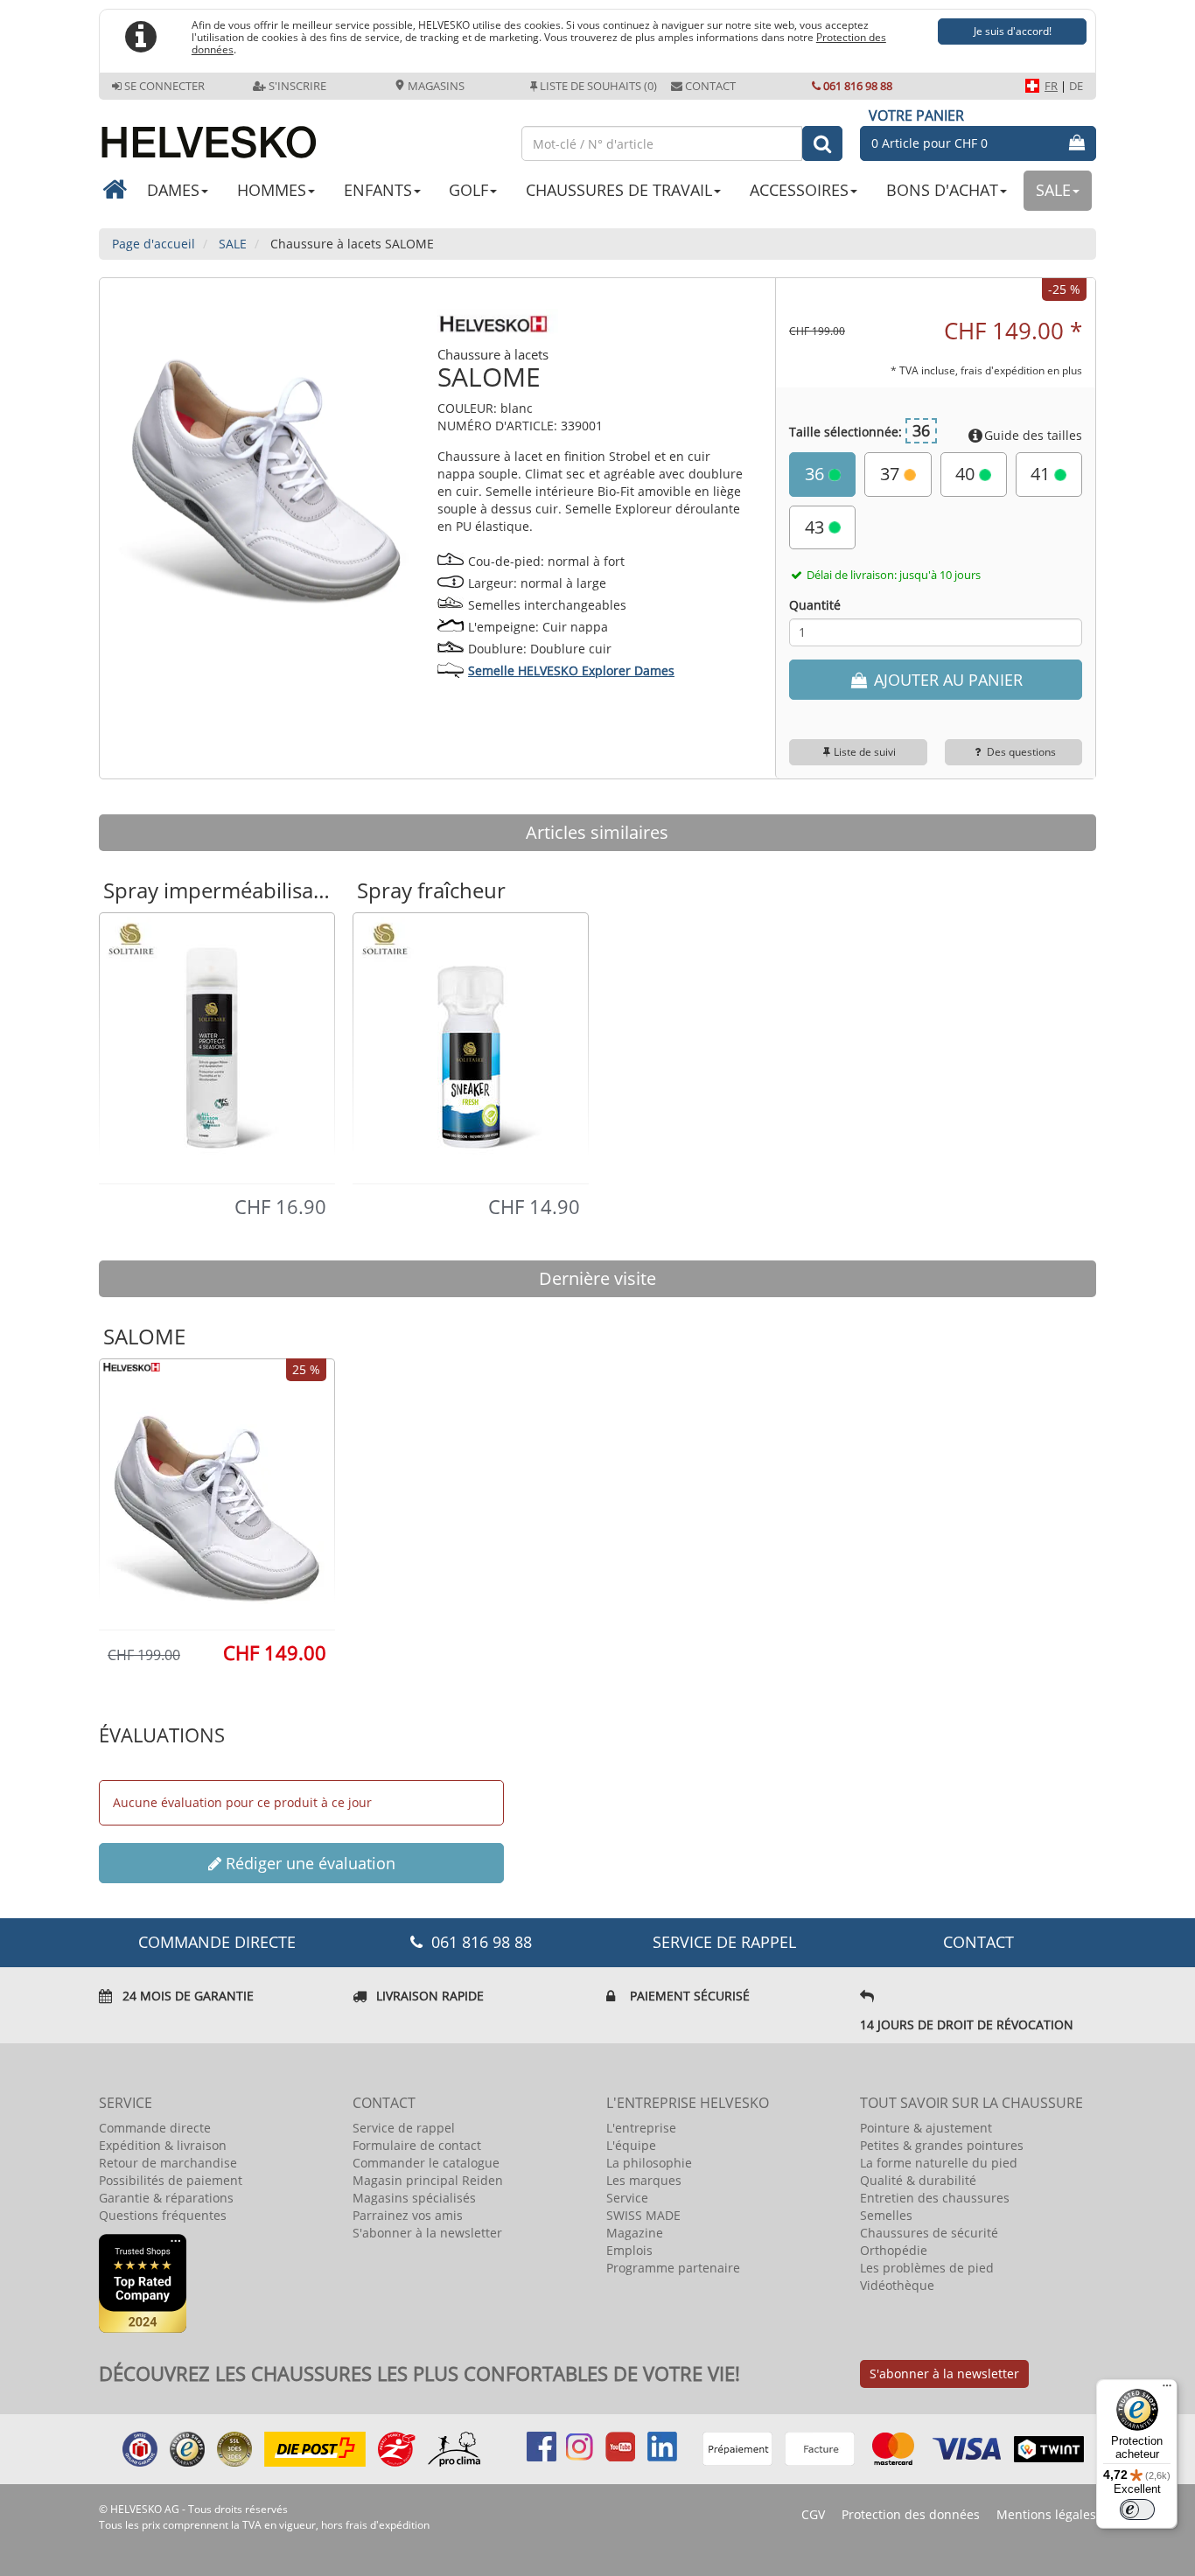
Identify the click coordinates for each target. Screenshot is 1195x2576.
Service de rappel (724, 1942)
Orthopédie (894, 2250)
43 (817, 527)
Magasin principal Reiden (428, 2180)
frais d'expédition (388, 2525)
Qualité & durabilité (918, 2180)
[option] (217, 1047)
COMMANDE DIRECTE (217, 1942)
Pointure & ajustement (926, 2128)
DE (1076, 86)
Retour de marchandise (168, 2163)
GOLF (468, 190)
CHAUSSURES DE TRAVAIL (619, 190)
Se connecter (164, 86)
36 (817, 474)
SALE (1053, 190)
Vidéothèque (897, 2285)
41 (1042, 474)
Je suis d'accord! (1013, 31)
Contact (710, 86)
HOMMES (272, 190)
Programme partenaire (673, 2268)
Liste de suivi (865, 752)
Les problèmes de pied (927, 2268)
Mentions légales (1046, 2514)
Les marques (644, 2180)
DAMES (173, 190)
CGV (813, 2514)
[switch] (1137, 2510)
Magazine (635, 2233)
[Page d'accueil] (301, 135)
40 (967, 474)
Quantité (815, 605)
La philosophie (649, 2163)
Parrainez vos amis (408, 2215)
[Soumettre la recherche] (822, 143)
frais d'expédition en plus (1021, 370)
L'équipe (631, 2145)
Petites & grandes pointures (942, 2145)
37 (892, 474)
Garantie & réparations (166, 2198)
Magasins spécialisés (414, 2198)
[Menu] (1167, 2390)
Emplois (629, 2250)
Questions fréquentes (163, 2215)
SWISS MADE (643, 2215)
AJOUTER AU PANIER (946, 680)
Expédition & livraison (163, 2145)
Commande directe (155, 2128)
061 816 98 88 (858, 86)
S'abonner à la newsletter (427, 2233)
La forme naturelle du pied (939, 2163)
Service (627, 2198)
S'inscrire (297, 86)
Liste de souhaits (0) (598, 86)
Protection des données (911, 2514)
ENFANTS (378, 190)
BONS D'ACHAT (942, 190)
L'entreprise (641, 2128)
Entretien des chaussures (935, 2198)
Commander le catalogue (426, 2163)
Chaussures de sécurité (929, 2233)
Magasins (435, 86)
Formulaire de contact (417, 2145)
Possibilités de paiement (171, 2180)
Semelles (886, 2215)
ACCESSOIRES (799, 190)
